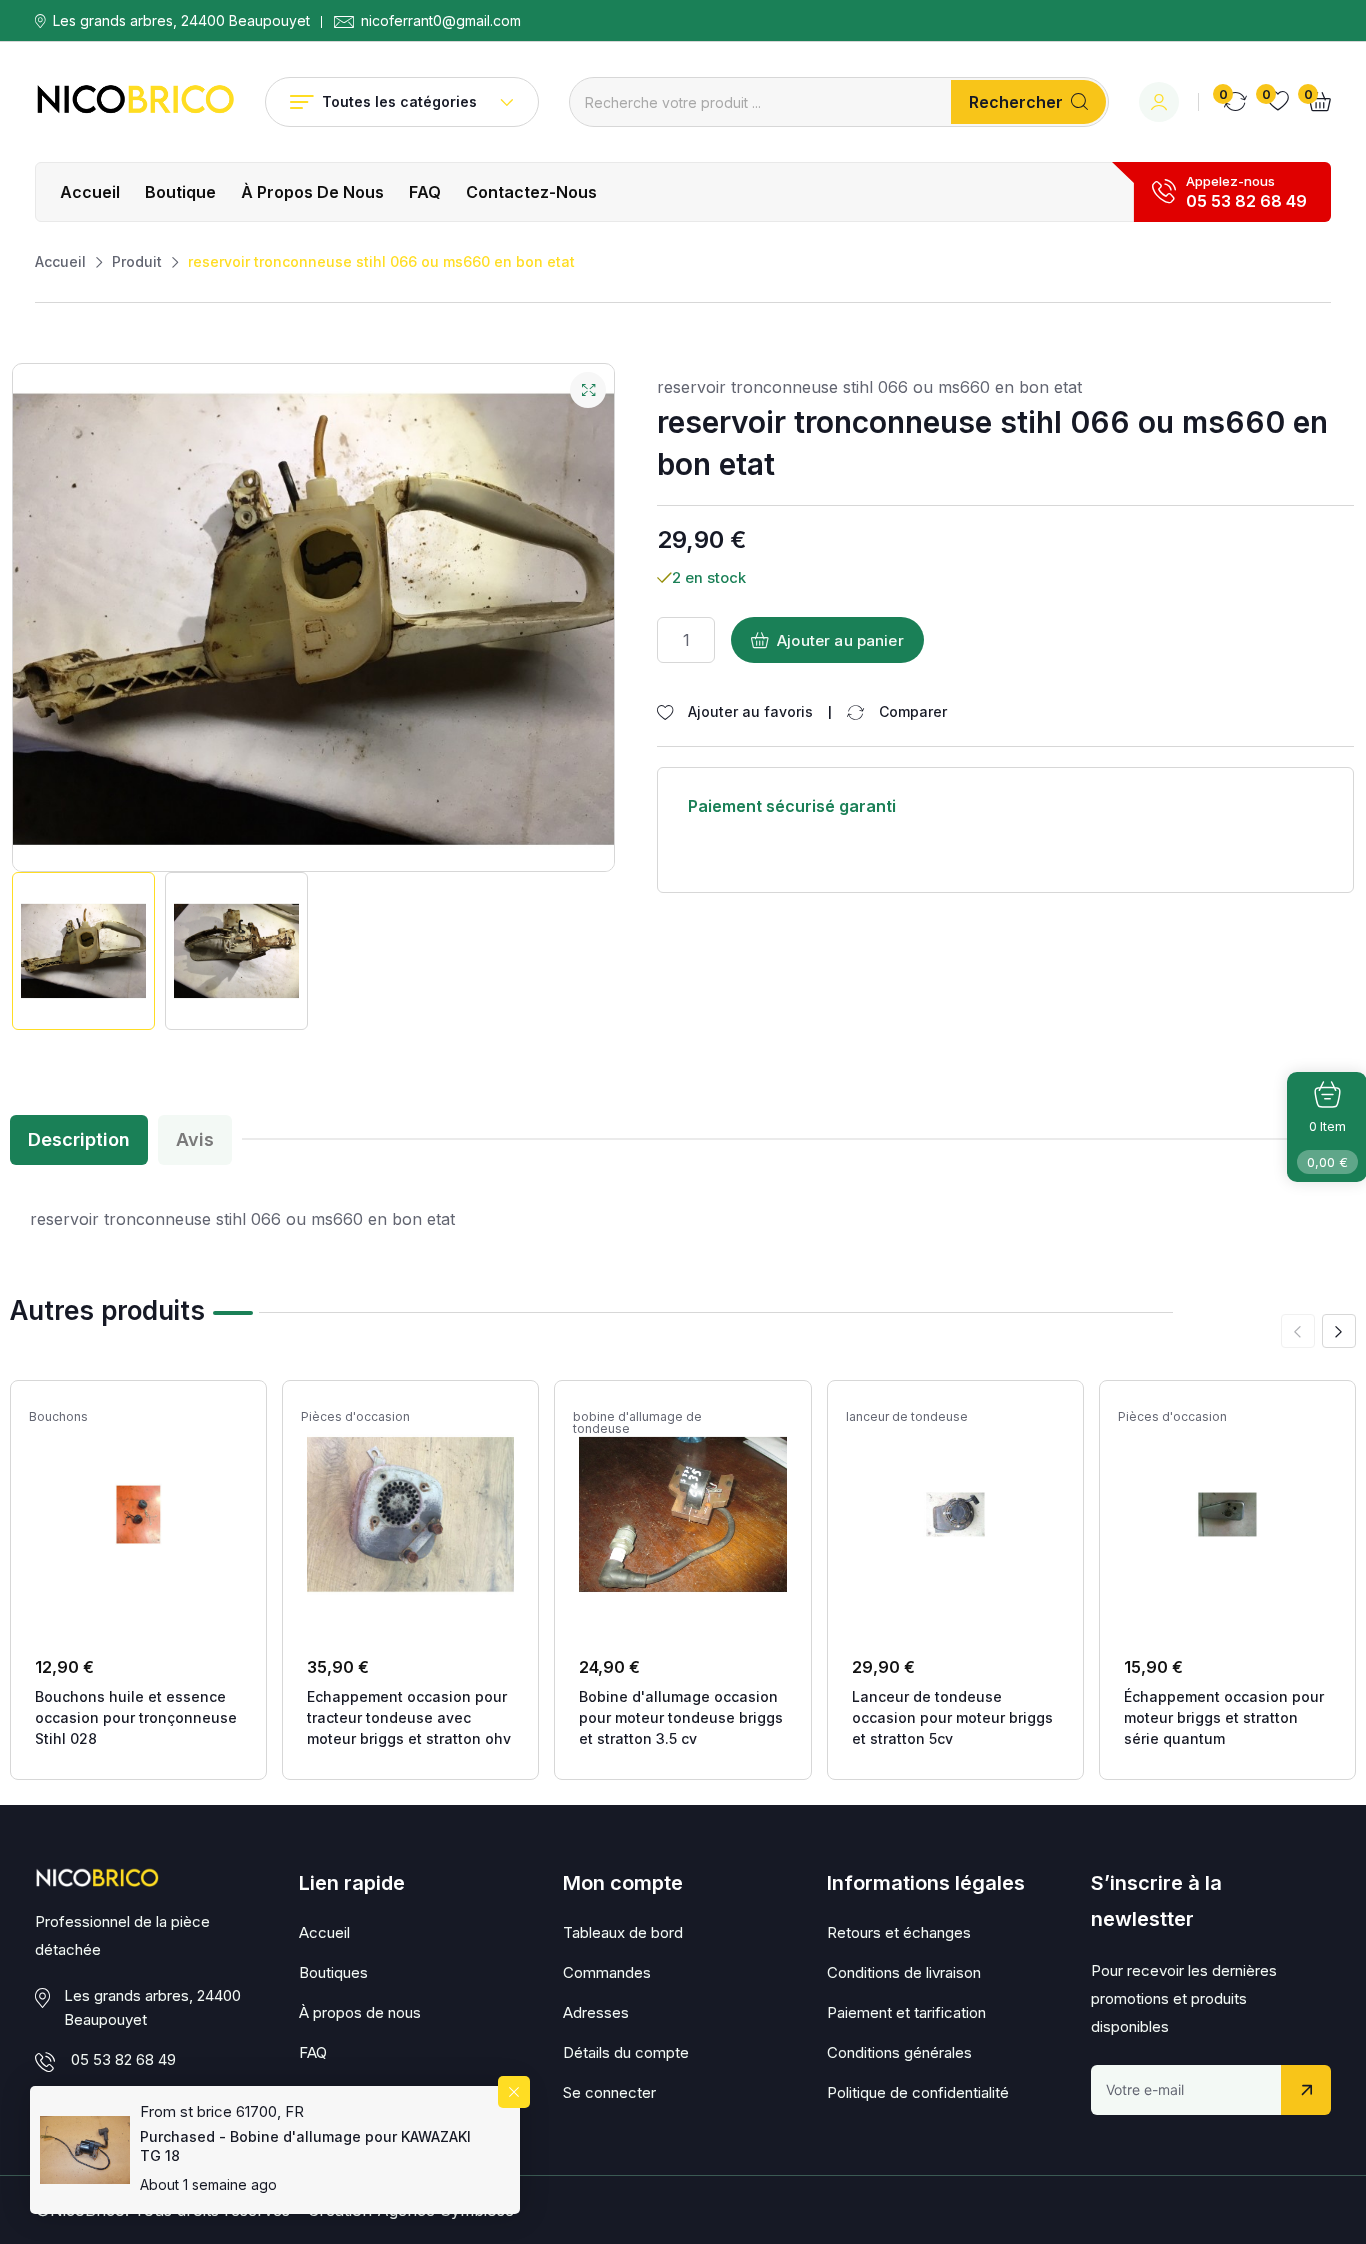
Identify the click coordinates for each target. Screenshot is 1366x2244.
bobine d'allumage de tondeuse (637, 1423)
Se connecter (609, 2092)
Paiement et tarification (906, 2012)
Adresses (596, 2012)
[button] (1339, 1331)
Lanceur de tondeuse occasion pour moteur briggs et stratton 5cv (952, 1717)
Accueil (90, 192)
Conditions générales (899, 2052)
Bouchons (58, 1417)
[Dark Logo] (135, 102)
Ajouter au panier (840, 640)
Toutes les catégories (399, 101)
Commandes (607, 1972)
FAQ (425, 192)
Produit (137, 261)
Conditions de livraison (904, 1972)
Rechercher (1016, 102)
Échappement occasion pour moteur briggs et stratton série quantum (1224, 1717)
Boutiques (333, 1972)
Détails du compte (626, 2052)
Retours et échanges (899, 1932)
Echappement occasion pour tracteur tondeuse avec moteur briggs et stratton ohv (409, 1717)
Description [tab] (79, 1139)
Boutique (180, 192)
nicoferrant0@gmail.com (441, 21)
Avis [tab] (195, 1139)
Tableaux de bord (623, 1932)
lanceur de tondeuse (907, 1417)
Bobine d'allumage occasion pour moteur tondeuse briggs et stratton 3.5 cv (681, 1717)
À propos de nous (312, 192)
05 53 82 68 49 (1246, 201)
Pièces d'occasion (355, 1417)
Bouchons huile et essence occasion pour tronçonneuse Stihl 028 (136, 1717)
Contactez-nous (531, 192)
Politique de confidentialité (918, 2092)
